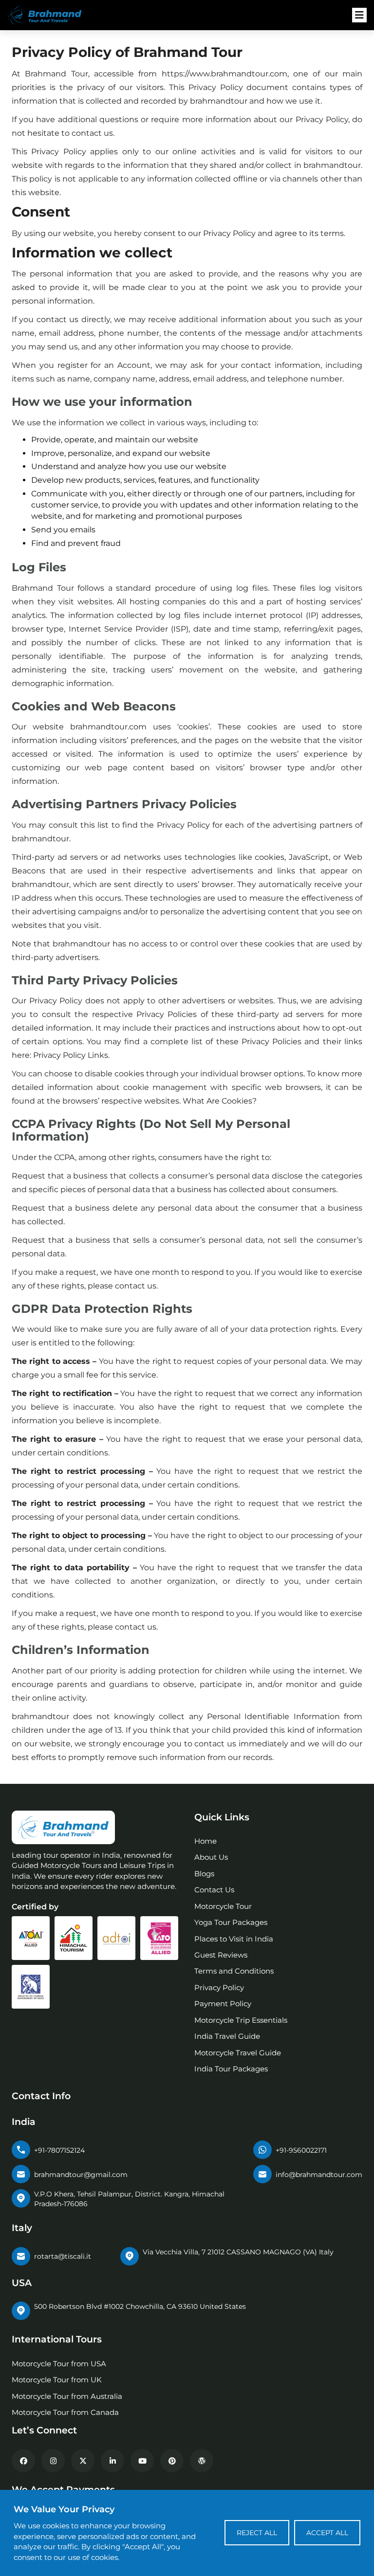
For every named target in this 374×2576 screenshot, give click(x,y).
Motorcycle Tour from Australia (67, 2396)
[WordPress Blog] (202, 2461)
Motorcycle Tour (223, 1906)
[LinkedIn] (112, 2461)
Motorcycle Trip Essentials (241, 2020)
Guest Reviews (221, 1955)
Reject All (257, 2533)
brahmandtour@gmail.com (81, 2175)
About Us (211, 1857)
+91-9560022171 (301, 2150)
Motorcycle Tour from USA (59, 2364)
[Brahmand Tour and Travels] (63, 1827)
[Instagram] (53, 2461)
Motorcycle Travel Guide (238, 2053)
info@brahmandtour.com (319, 2175)
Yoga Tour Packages (231, 1922)
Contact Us (214, 1890)
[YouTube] (142, 2461)
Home (206, 1841)
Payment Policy (223, 2004)
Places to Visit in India (234, 1939)
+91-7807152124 (59, 2150)
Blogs (204, 1874)
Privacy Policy (219, 1987)
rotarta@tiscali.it (63, 2256)
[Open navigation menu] (359, 15)
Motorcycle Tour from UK (57, 2380)
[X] (83, 2461)
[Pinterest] (172, 2461)
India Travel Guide (227, 2036)
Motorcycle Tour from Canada (65, 2412)
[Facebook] (23, 2461)
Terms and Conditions (234, 1971)
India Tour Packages (231, 2069)
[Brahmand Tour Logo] (51, 15)
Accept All (327, 2533)
